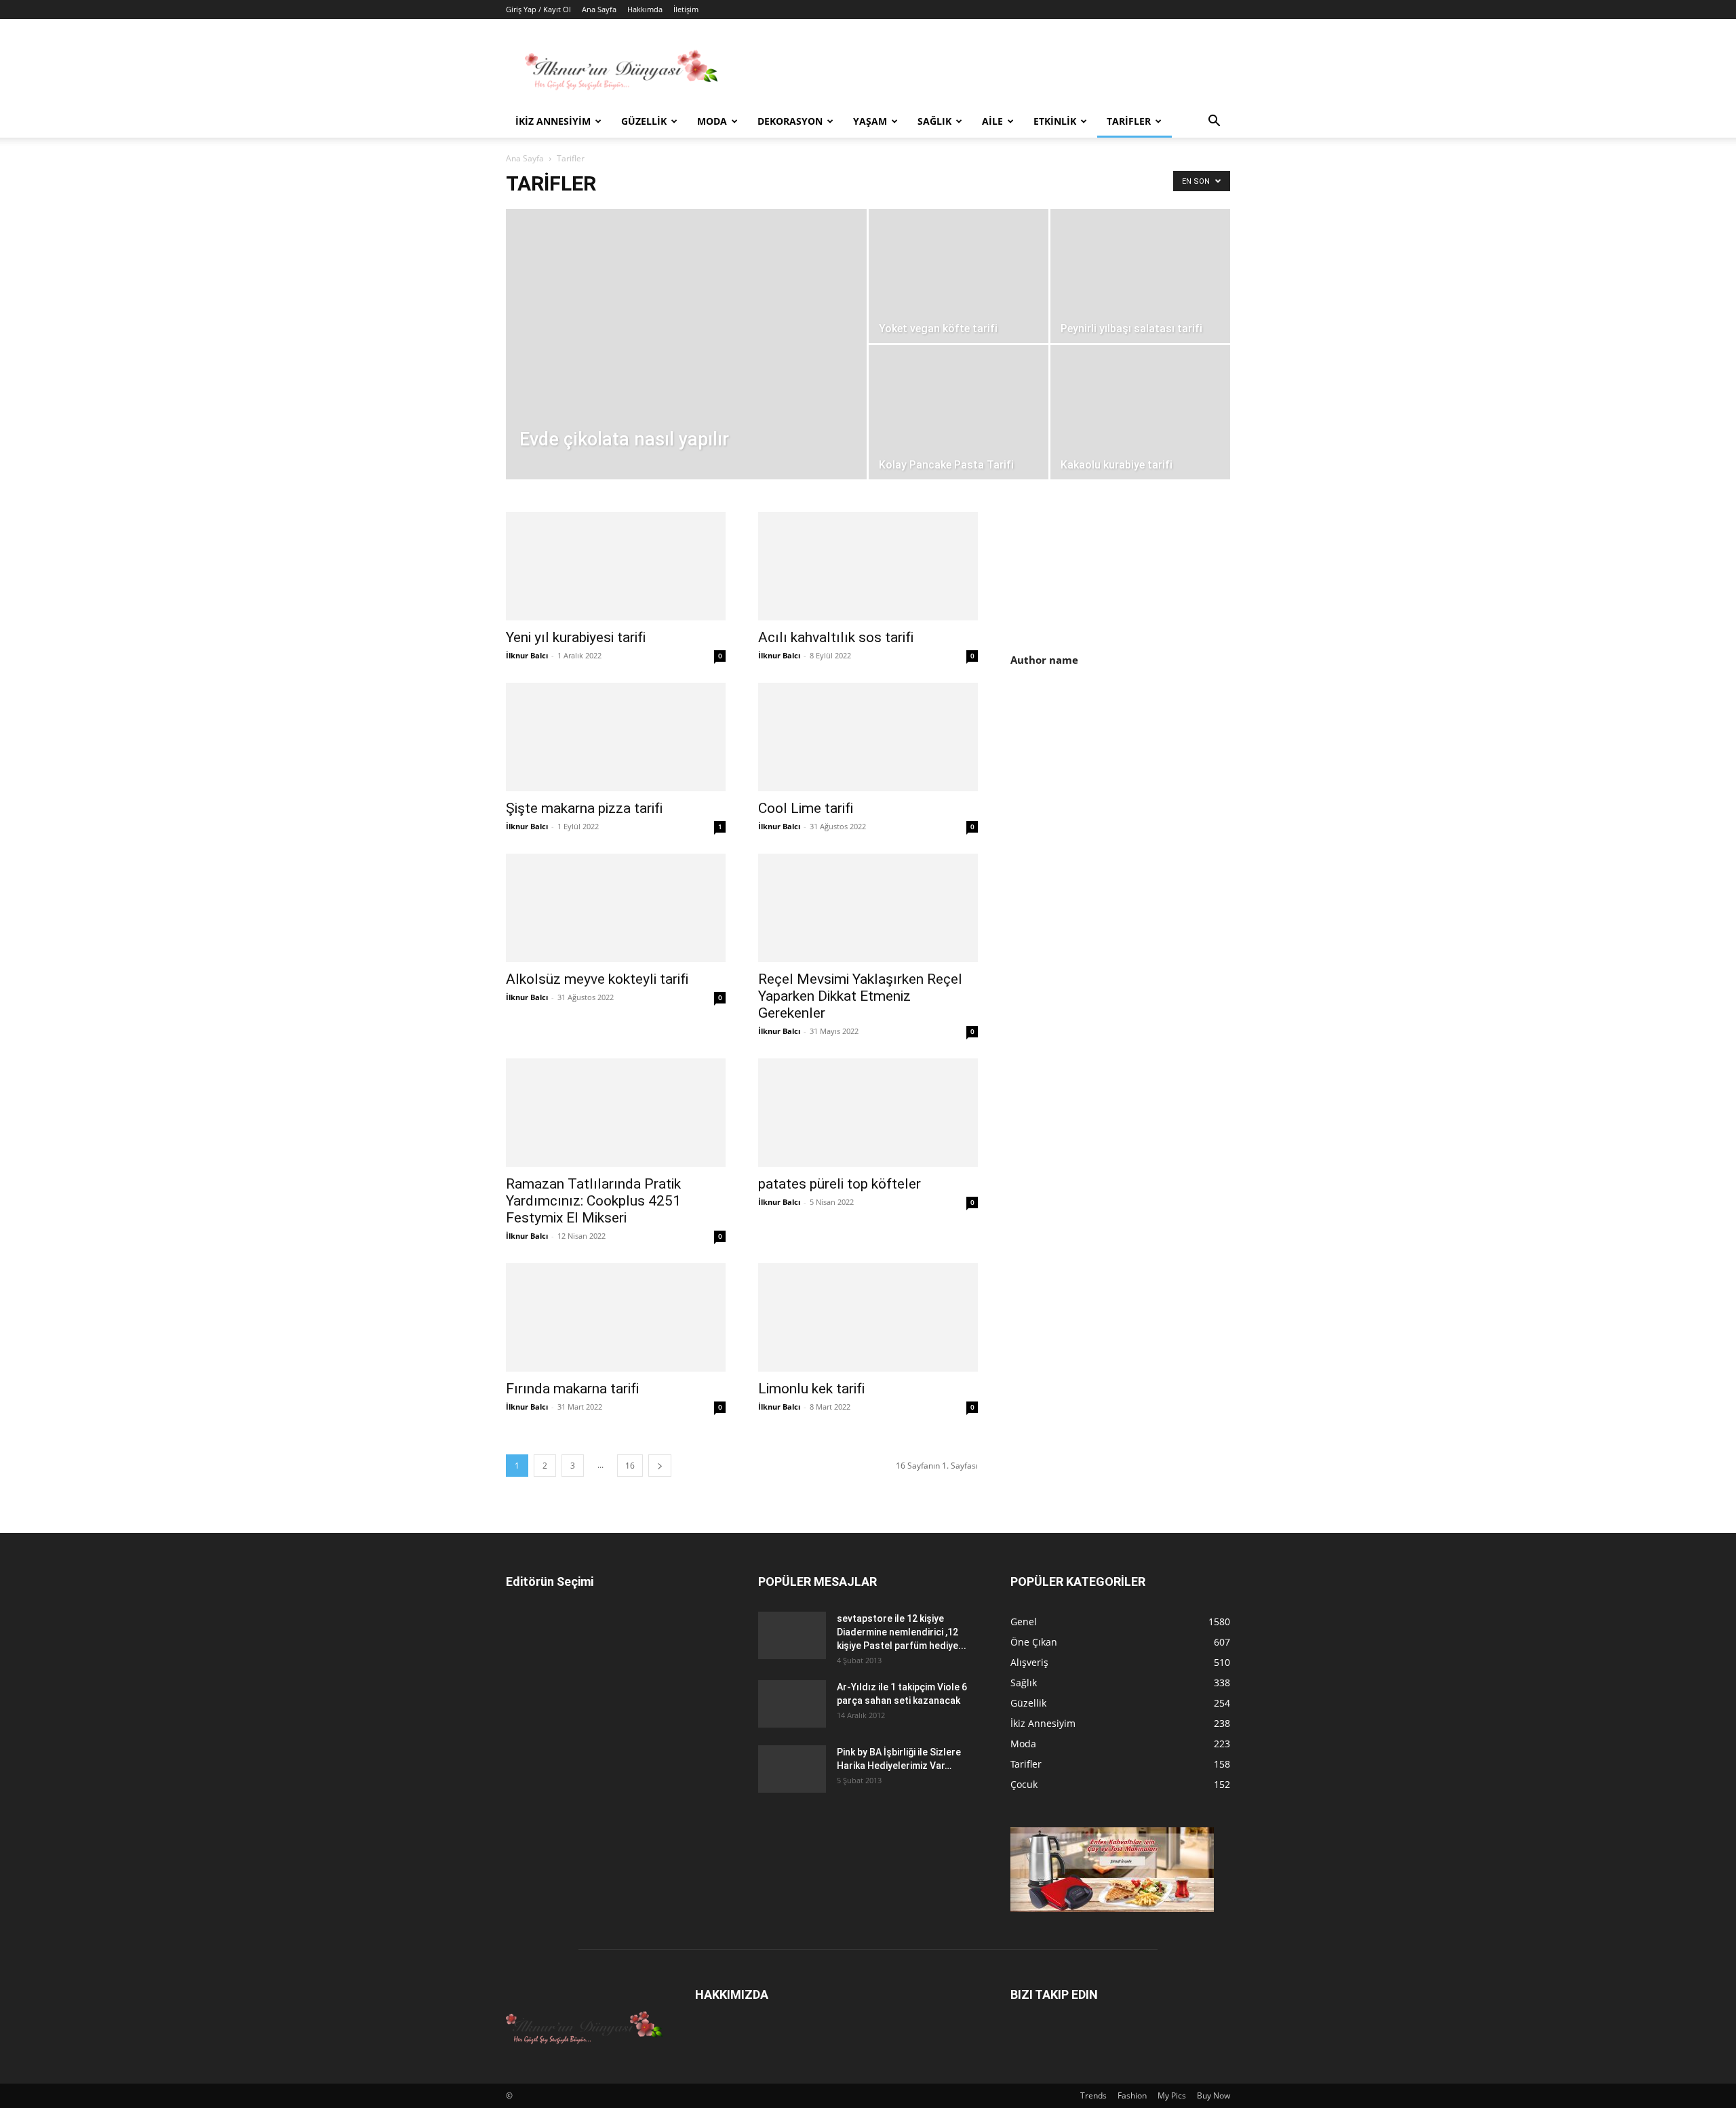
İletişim (686, 9)
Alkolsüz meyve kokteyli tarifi (597, 979)
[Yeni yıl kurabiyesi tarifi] (616, 566)
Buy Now (1214, 2095)
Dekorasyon (790, 121)
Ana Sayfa (599, 9)
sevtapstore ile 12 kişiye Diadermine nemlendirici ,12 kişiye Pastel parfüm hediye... (902, 1632)
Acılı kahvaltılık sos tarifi (836, 637)
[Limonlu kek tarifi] (868, 1317)
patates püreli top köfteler (840, 1184)
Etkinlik (1055, 121)
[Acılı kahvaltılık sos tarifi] (868, 566)
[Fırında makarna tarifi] (616, 1317)
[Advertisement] (1124, 795)
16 (630, 1466)
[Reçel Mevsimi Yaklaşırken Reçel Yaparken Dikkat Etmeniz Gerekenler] (868, 908)
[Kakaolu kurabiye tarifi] (1140, 412)
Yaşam (870, 121)
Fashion (1132, 2095)
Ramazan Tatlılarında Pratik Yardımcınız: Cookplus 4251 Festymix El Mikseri (593, 1201)
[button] (1214, 122)
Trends (1093, 2095)
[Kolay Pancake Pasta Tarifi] (959, 412)
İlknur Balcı (527, 655)
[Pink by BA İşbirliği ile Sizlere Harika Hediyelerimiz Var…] (792, 1769)
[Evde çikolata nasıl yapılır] (686, 365)
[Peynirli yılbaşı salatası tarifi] (1140, 276)
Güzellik (644, 121)
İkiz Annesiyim (553, 121)
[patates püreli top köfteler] (868, 1113)
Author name (1044, 660)
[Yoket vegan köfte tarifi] (959, 276)
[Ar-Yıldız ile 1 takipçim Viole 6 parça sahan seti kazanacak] (792, 1704)
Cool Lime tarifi (806, 808)
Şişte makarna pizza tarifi (584, 808)
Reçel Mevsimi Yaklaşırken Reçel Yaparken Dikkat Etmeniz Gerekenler (860, 996)
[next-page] (660, 1466)
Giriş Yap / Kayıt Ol (538, 9)
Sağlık (934, 121)
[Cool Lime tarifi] (868, 737)
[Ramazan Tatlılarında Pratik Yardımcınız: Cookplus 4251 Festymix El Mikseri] (616, 1113)
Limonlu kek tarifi (811, 1389)
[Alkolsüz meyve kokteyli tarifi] (616, 908)
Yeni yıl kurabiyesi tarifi (576, 637)
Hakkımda (645, 9)
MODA (712, 121)
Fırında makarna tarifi (572, 1389)
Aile (992, 121)
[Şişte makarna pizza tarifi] (616, 737)
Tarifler (1129, 121)
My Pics (1172, 2095)
